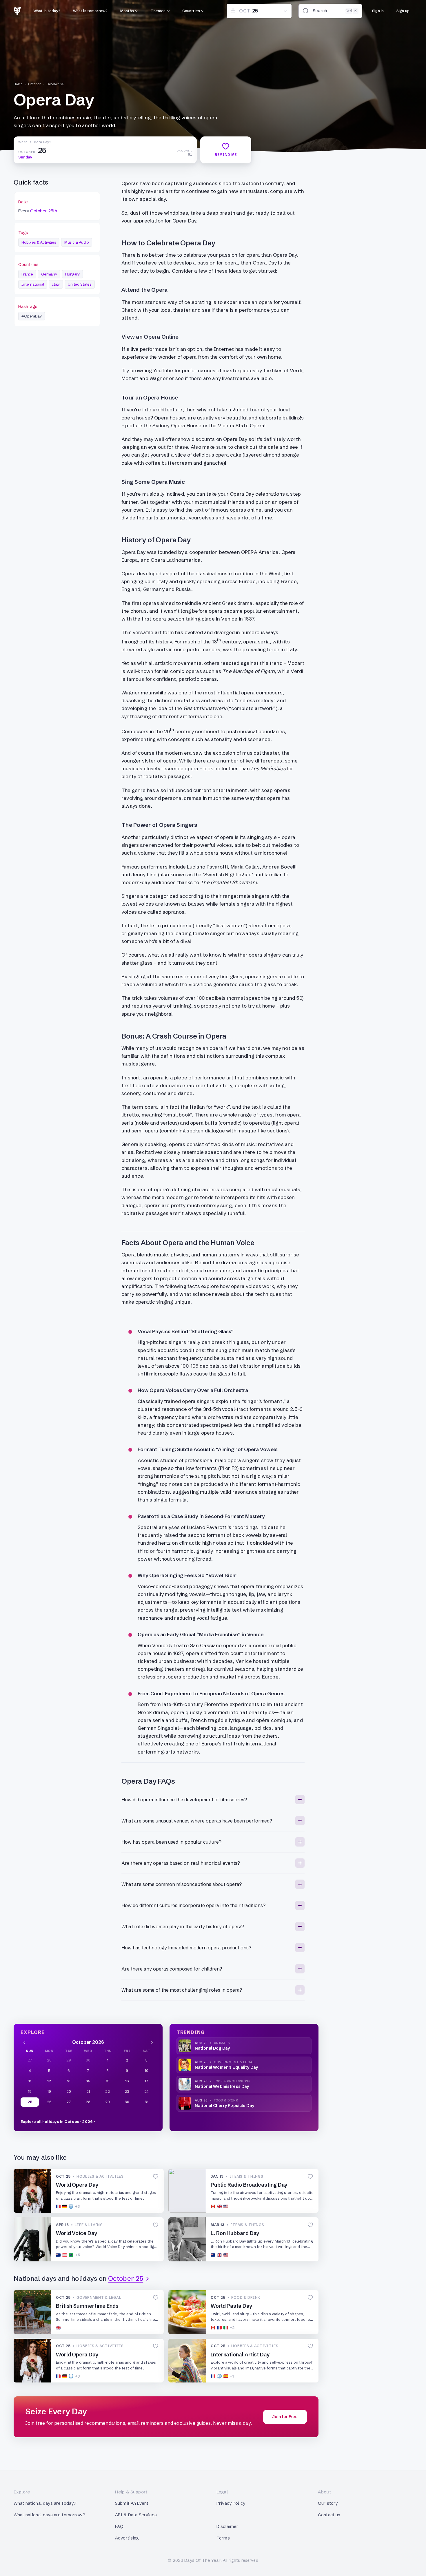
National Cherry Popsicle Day (224, 2106)
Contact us (329, 2515)
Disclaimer (227, 2526)
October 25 (55, 84)
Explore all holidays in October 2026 (57, 2121)
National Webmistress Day (222, 2086)
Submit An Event (132, 2503)
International (33, 284)
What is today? (47, 11)
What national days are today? (45, 2503)
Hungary (72, 274)
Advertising (127, 2538)
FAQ (119, 2526)
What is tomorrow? (90, 11)
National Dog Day (212, 2048)
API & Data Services (136, 2515)
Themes (158, 11)
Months (127, 11)
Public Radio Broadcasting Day (249, 2185)
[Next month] (152, 2042)
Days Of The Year (202, 2560)
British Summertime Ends (87, 2306)
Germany (49, 274)
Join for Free (285, 2417)
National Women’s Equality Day (226, 2067)
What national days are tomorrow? (49, 2515)
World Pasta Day (232, 2306)
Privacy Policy (231, 2503)
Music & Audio (77, 242)
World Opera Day (77, 2185)
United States (80, 284)
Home (18, 84)
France (27, 274)
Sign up (403, 11)
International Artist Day (240, 2355)
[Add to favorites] (156, 2177)
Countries (191, 11)
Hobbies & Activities (39, 242)
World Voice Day (77, 2233)
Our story (328, 2503)
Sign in (378, 11)
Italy (56, 284)
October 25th (44, 211)
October (34, 84)
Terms (223, 2538)
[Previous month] (24, 2042)
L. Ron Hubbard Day (235, 2233)
